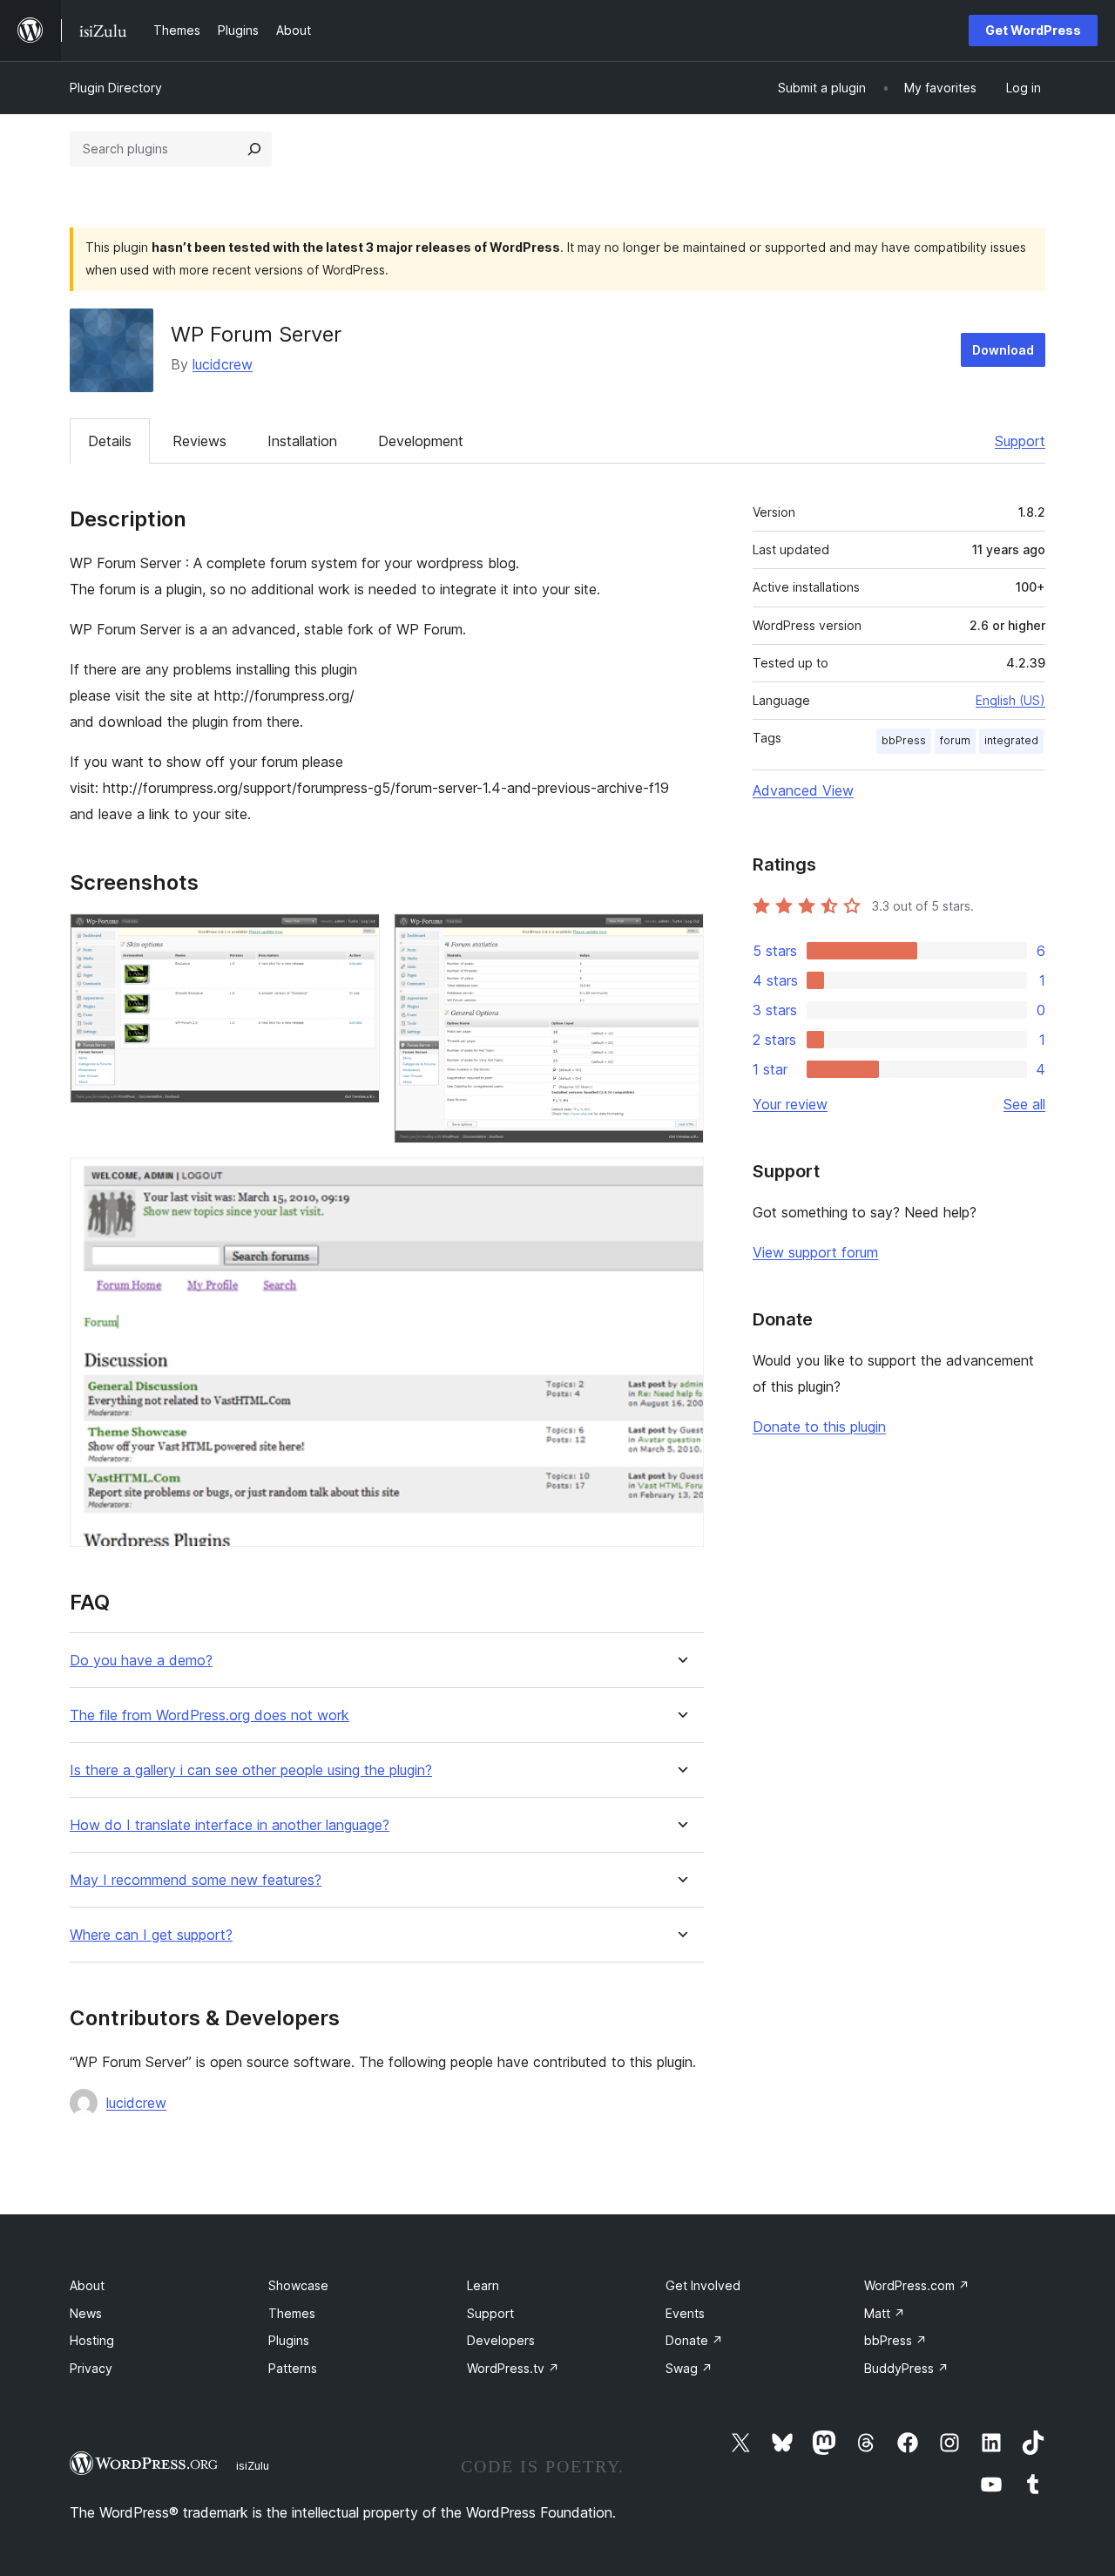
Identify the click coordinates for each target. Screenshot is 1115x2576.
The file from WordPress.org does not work (209, 1715)
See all (1024, 1104)
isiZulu (253, 2465)
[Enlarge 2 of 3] (680, 937)
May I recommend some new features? (196, 1880)
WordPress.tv (513, 2368)
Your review (790, 1104)
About (87, 2285)
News (86, 2313)
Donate (694, 2340)
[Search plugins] (254, 149)
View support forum (815, 1252)
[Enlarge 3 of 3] (680, 1181)
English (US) (1010, 700)
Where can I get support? (151, 1935)
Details (110, 441)
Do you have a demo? (141, 1661)
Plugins (289, 2340)
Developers (501, 2340)
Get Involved (703, 2285)
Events (685, 2313)
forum (955, 740)
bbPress (904, 740)
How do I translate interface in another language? (230, 1825)
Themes (292, 2313)
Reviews (199, 441)
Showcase (298, 2285)
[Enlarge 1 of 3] (356, 937)
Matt (885, 2313)
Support (1020, 441)
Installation (302, 441)
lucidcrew (223, 364)
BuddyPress (906, 2368)
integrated (1011, 740)
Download (1003, 350)
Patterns (293, 2368)
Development (421, 441)
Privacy (91, 2368)
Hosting (92, 2340)
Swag (689, 2368)
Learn (483, 2285)
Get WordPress (1033, 30)
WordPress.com (917, 2285)
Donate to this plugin (819, 1427)
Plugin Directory (116, 88)
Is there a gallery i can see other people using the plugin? (251, 1770)
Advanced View (803, 790)
